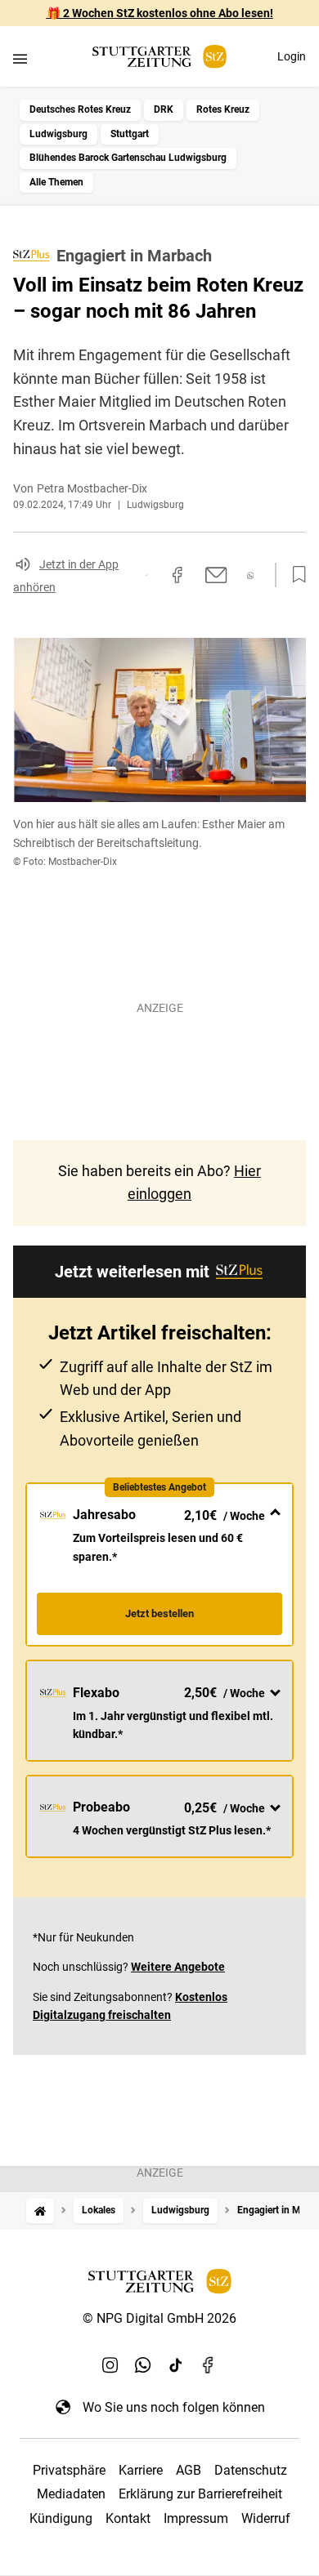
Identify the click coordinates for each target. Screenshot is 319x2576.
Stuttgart (130, 134)
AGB (189, 2470)
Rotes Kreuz (223, 109)
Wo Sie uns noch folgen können (174, 2407)
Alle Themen (56, 182)
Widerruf (266, 2518)
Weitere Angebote (178, 1967)
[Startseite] (40, 2211)
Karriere (141, 2470)
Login (292, 56)
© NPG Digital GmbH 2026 (159, 2318)
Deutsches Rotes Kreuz (80, 109)
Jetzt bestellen (159, 1613)
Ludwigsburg (58, 134)
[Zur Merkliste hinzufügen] (294, 575)
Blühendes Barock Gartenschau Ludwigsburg (128, 158)
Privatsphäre (69, 2470)
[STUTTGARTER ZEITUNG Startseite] (159, 57)
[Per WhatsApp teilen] (251, 575)
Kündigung (61, 2518)
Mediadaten (71, 2494)
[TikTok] (176, 2364)
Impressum (196, 2518)
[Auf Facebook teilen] (177, 575)
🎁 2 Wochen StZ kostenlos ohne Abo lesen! (160, 13)
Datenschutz (251, 2470)
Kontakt (128, 2518)
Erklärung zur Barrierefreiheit (200, 2494)
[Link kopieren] (146, 575)
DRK (164, 109)
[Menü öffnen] (20, 58)
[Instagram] (110, 2364)
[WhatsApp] (143, 2364)
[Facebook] (209, 2364)
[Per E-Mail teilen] (216, 575)
